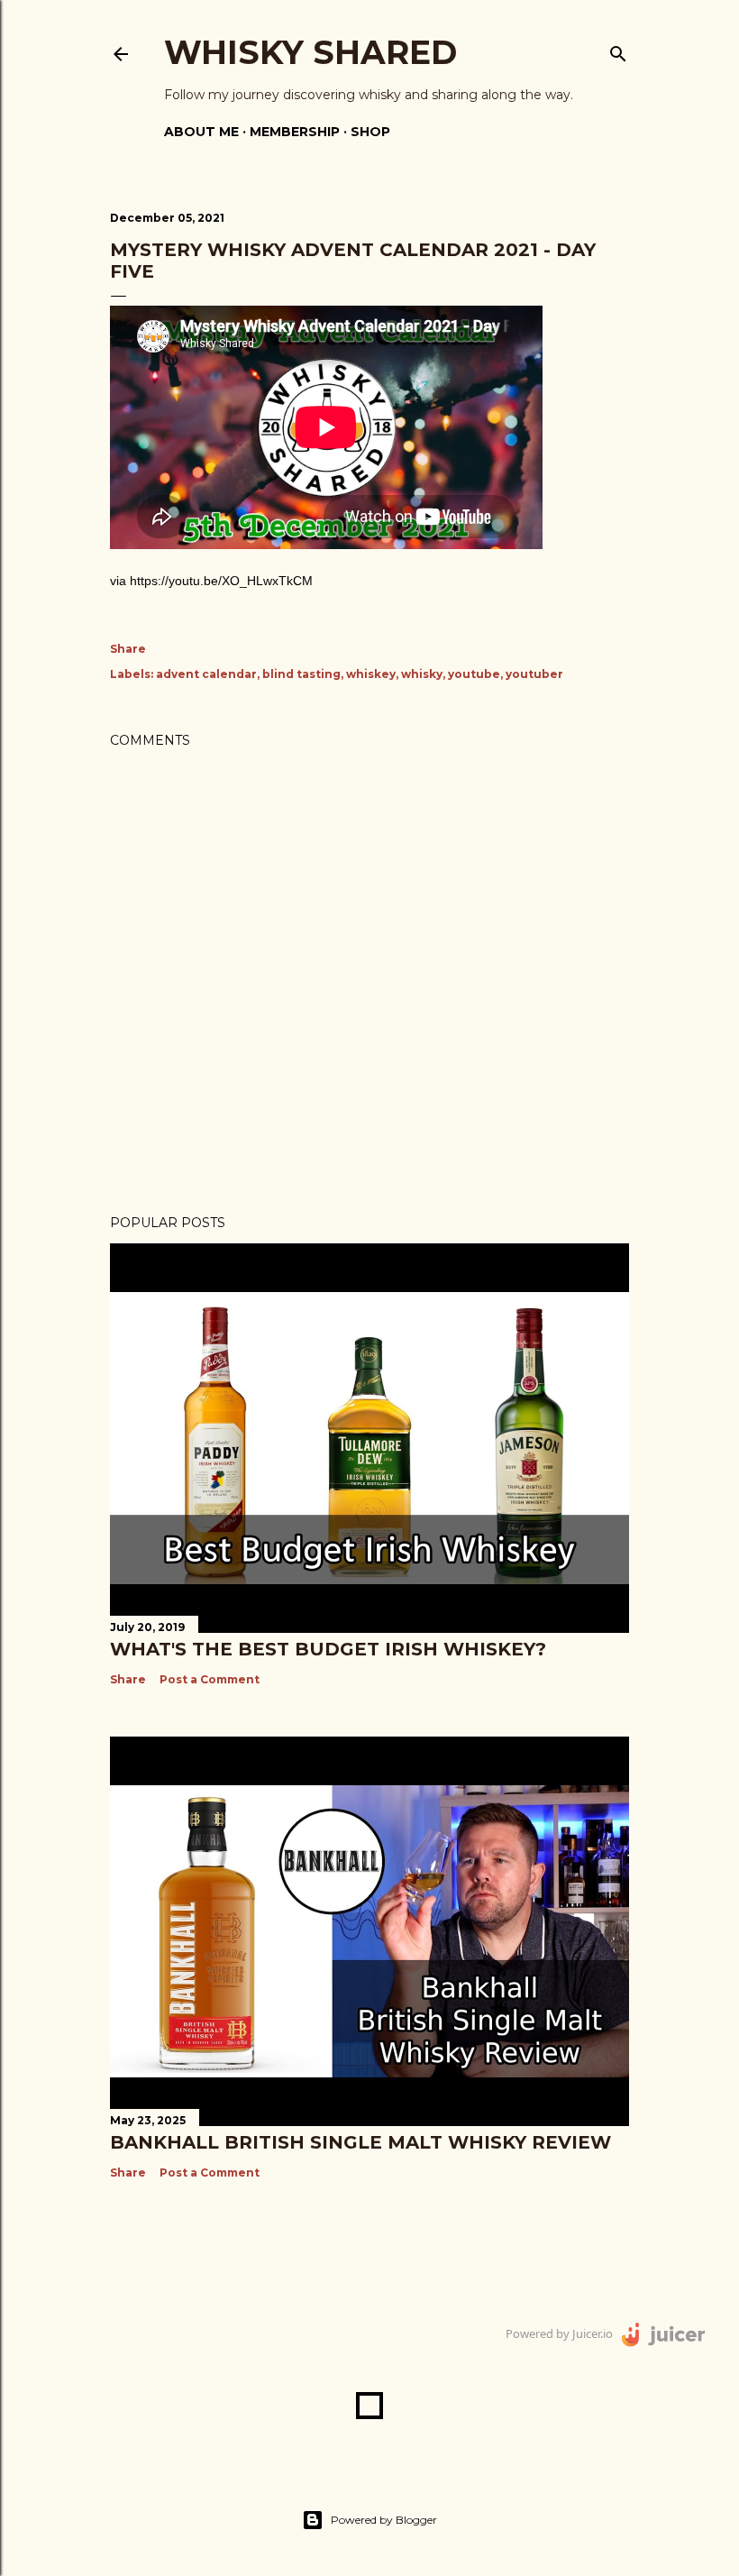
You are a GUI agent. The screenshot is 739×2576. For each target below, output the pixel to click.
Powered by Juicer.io (559, 2333)
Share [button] (128, 649)
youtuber (534, 674)
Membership (295, 132)
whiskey (371, 674)
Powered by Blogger (384, 2520)
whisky (422, 674)
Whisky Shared (310, 52)
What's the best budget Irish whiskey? (328, 1649)
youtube (474, 674)
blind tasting (301, 674)
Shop (370, 132)
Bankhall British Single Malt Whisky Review (360, 2142)
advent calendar (206, 674)
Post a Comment (210, 1679)
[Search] (618, 50)
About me (201, 132)
